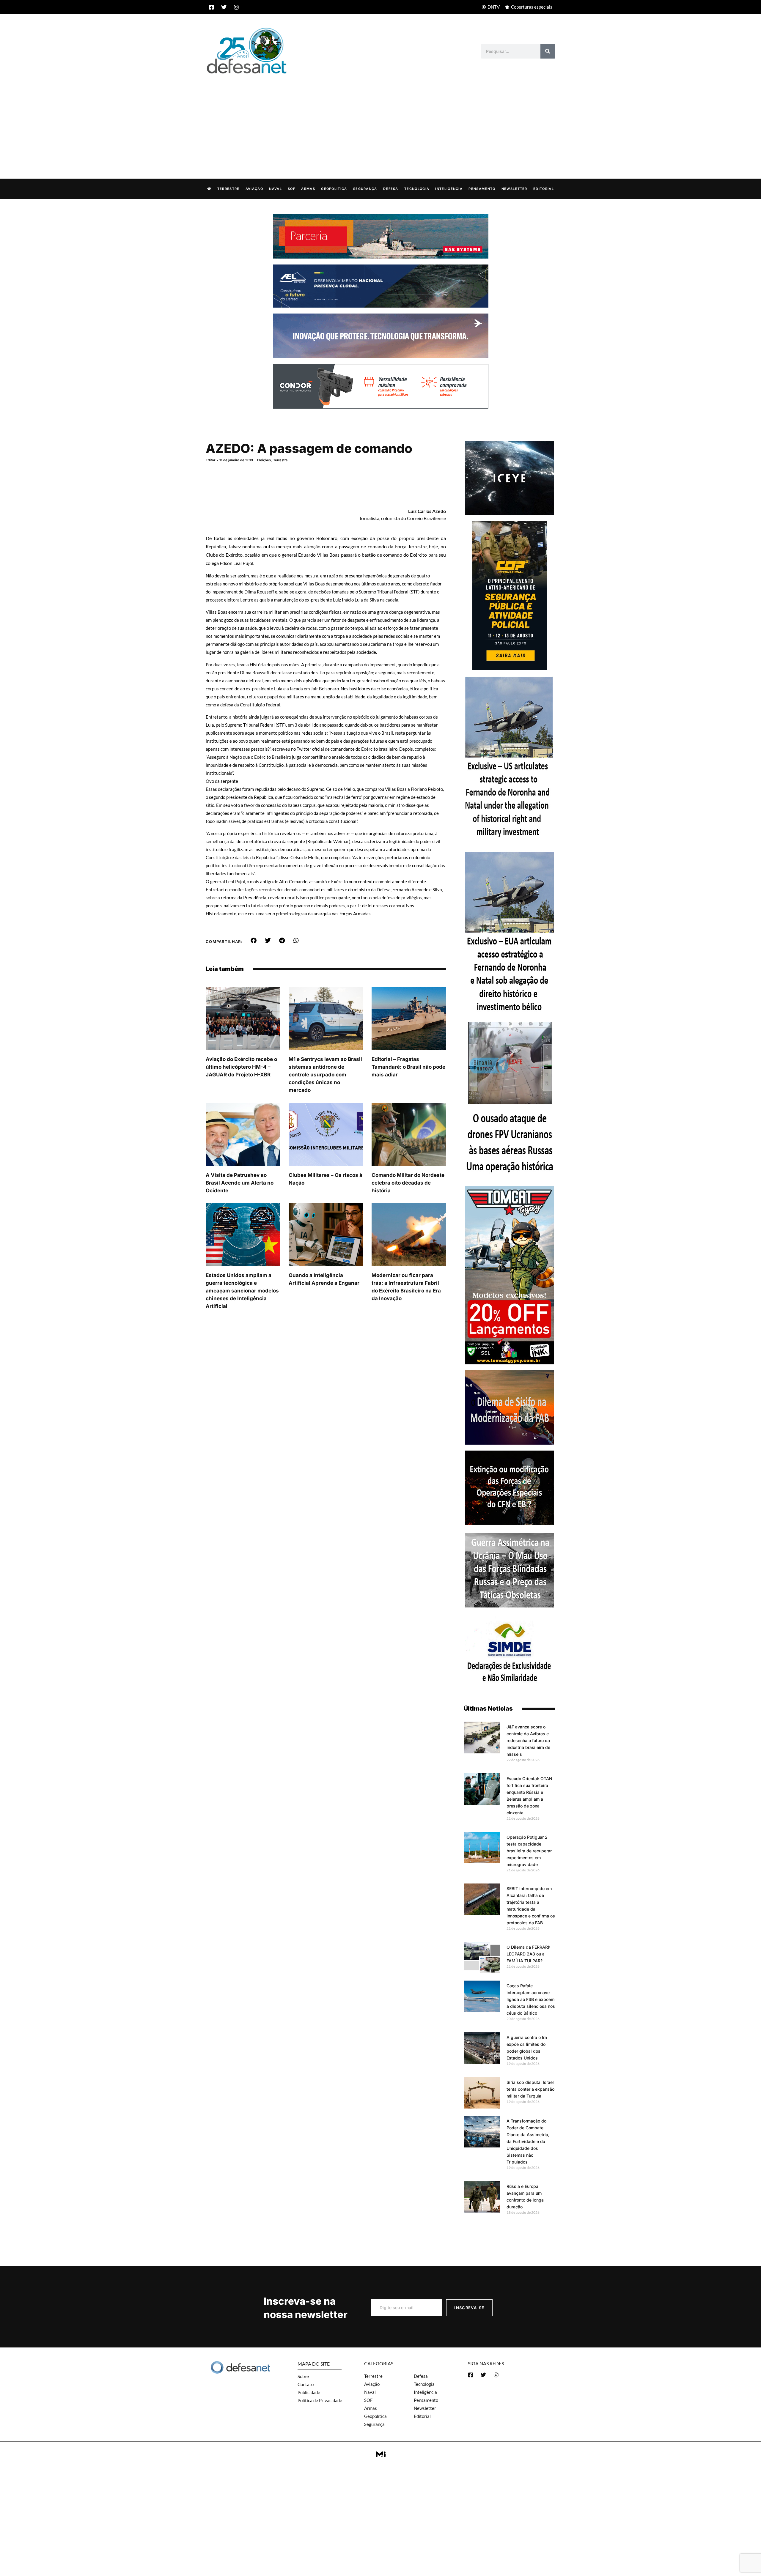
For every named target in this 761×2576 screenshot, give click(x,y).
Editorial (544, 189)
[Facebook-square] (211, 7)
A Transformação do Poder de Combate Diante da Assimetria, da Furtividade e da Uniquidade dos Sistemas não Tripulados (528, 2141)
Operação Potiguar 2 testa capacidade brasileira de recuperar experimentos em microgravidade (529, 1851)
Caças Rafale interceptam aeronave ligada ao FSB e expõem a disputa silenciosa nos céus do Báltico (531, 1999)
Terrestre (228, 189)
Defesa (391, 189)
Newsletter (514, 189)
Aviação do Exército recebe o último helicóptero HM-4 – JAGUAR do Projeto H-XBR (241, 1067)
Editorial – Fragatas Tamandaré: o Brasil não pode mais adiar (408, 1067)
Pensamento (482, 189)
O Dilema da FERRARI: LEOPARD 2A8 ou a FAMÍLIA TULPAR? (528, 1954)
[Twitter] (224, 7)
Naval (275, 189)
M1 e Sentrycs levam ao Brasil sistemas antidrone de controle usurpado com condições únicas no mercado (325, 1075)
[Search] (548, 51)
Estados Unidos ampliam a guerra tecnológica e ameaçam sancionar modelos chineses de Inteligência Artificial (242, 1291)
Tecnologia (417, 189)
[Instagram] (236, 7)
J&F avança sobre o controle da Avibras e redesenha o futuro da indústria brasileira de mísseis (528, 1740)
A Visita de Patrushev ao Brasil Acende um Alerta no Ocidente (240, 1183)
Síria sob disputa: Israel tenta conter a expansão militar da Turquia (530, 2089)
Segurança (365, 189)
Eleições (264, 460)
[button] (254, 941)
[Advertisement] (380, 120)
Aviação (254, 189)
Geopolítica (334, 189)
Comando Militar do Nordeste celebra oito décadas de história (408, 1183)
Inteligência (449, 189)
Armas (308, 189)
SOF (291, 189)
